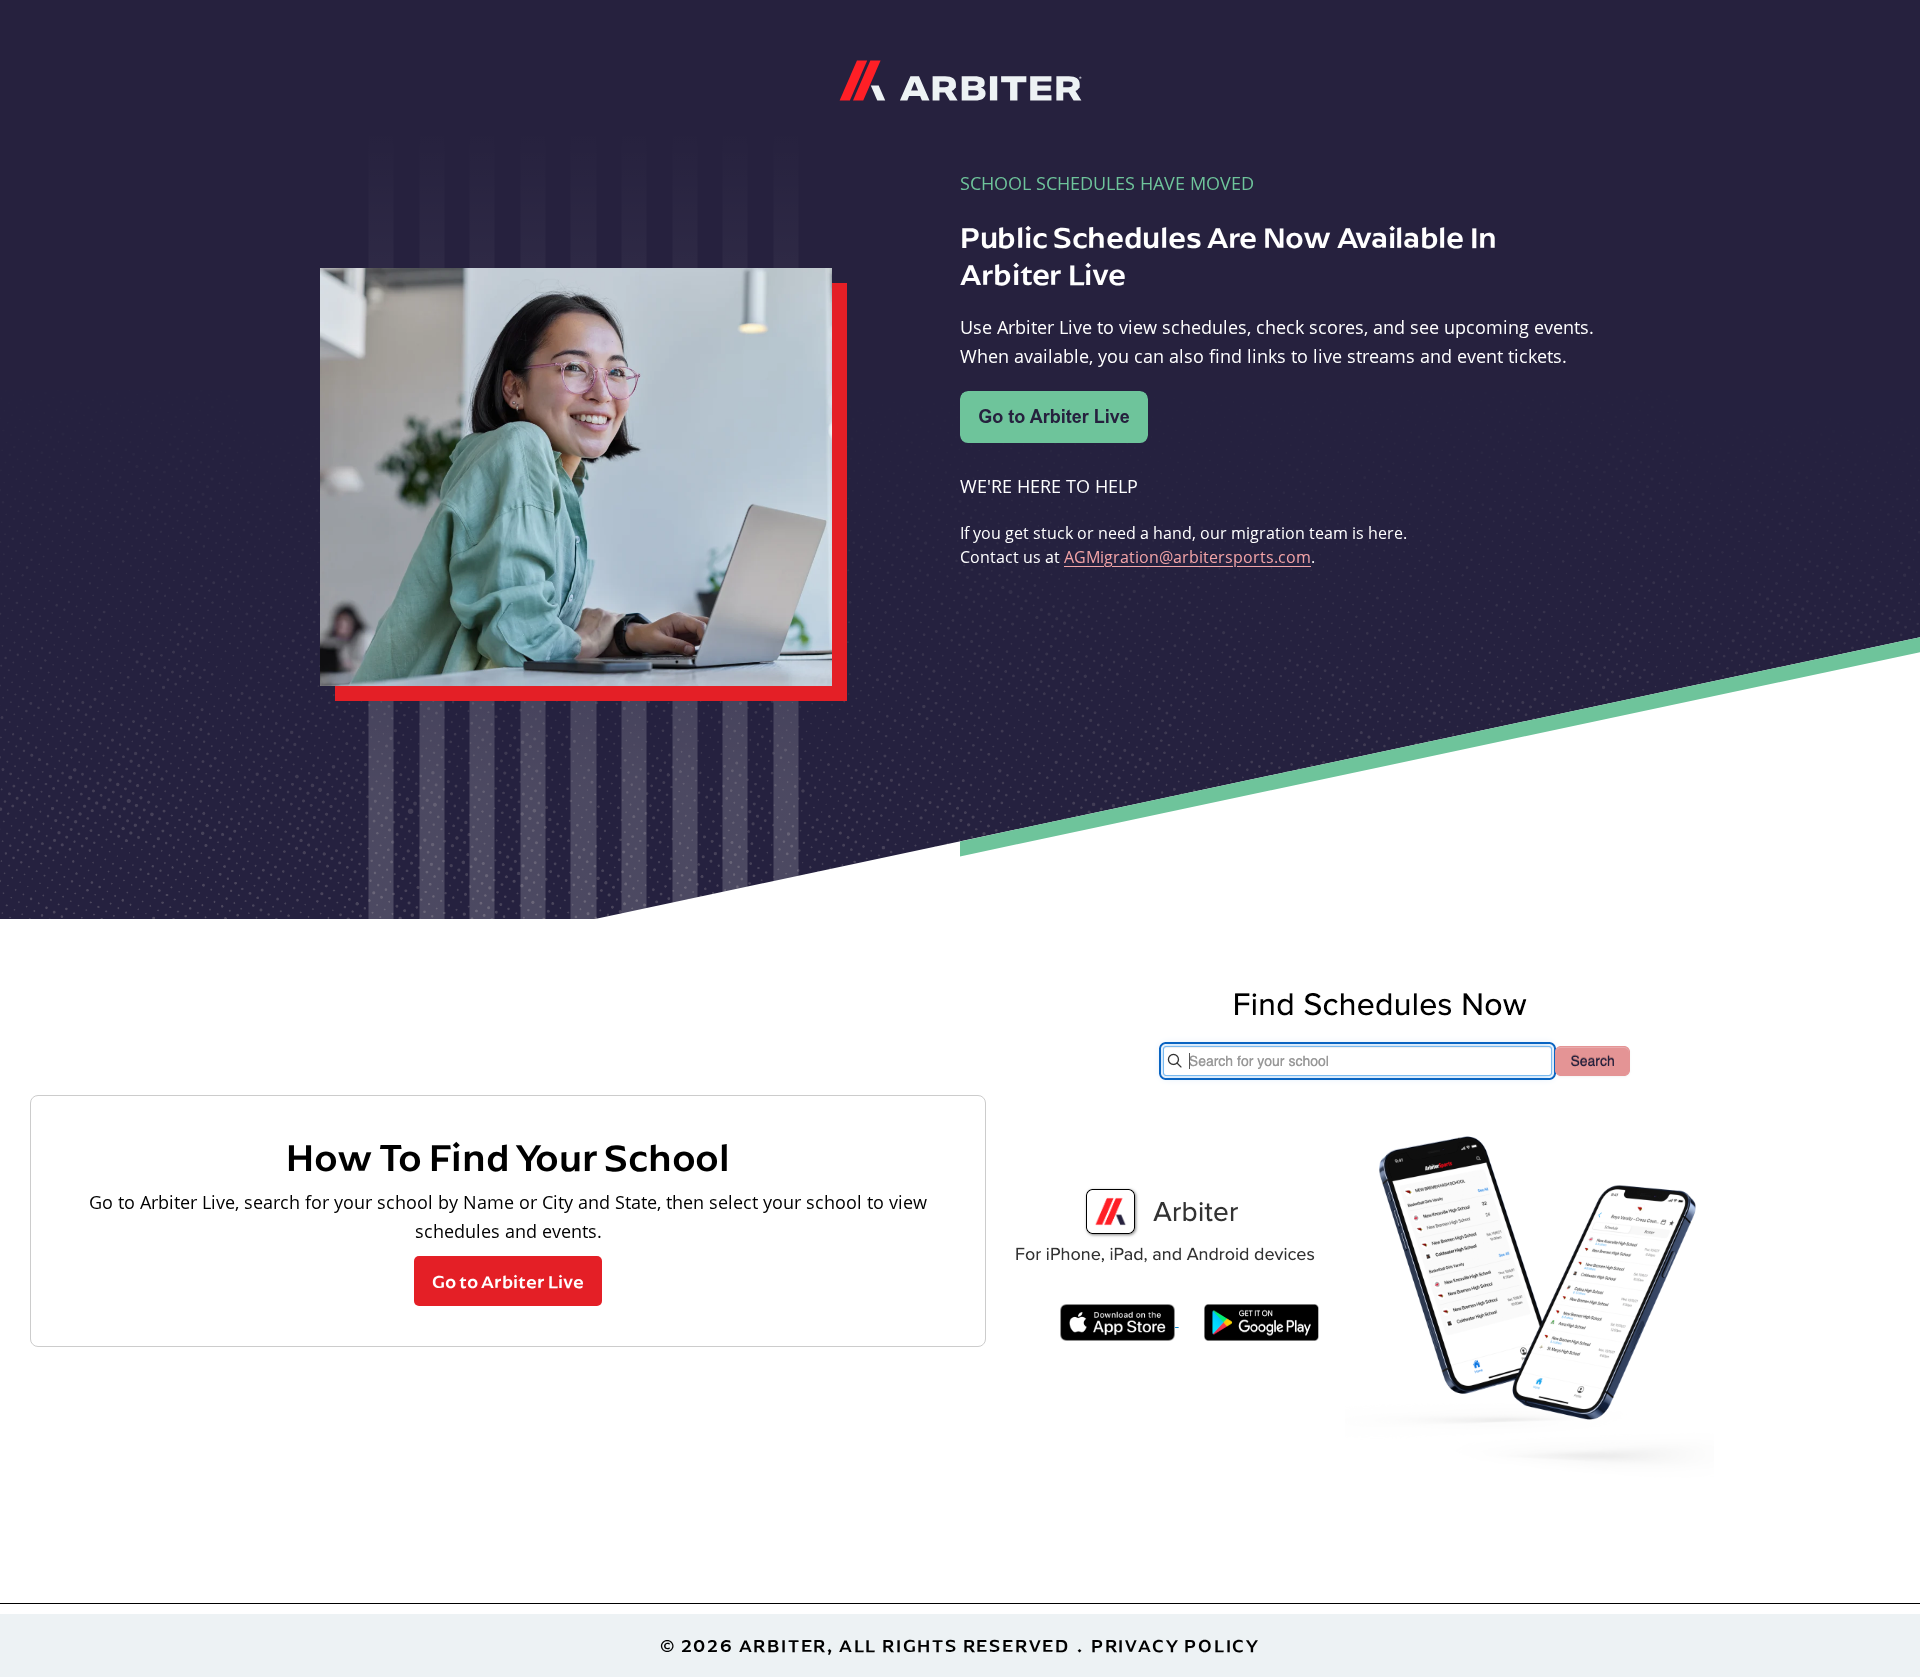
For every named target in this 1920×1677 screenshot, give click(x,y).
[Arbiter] (960, 78)
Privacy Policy (1175, 1645)
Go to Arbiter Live (508, 1281)
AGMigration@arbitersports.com (1187, 557)
